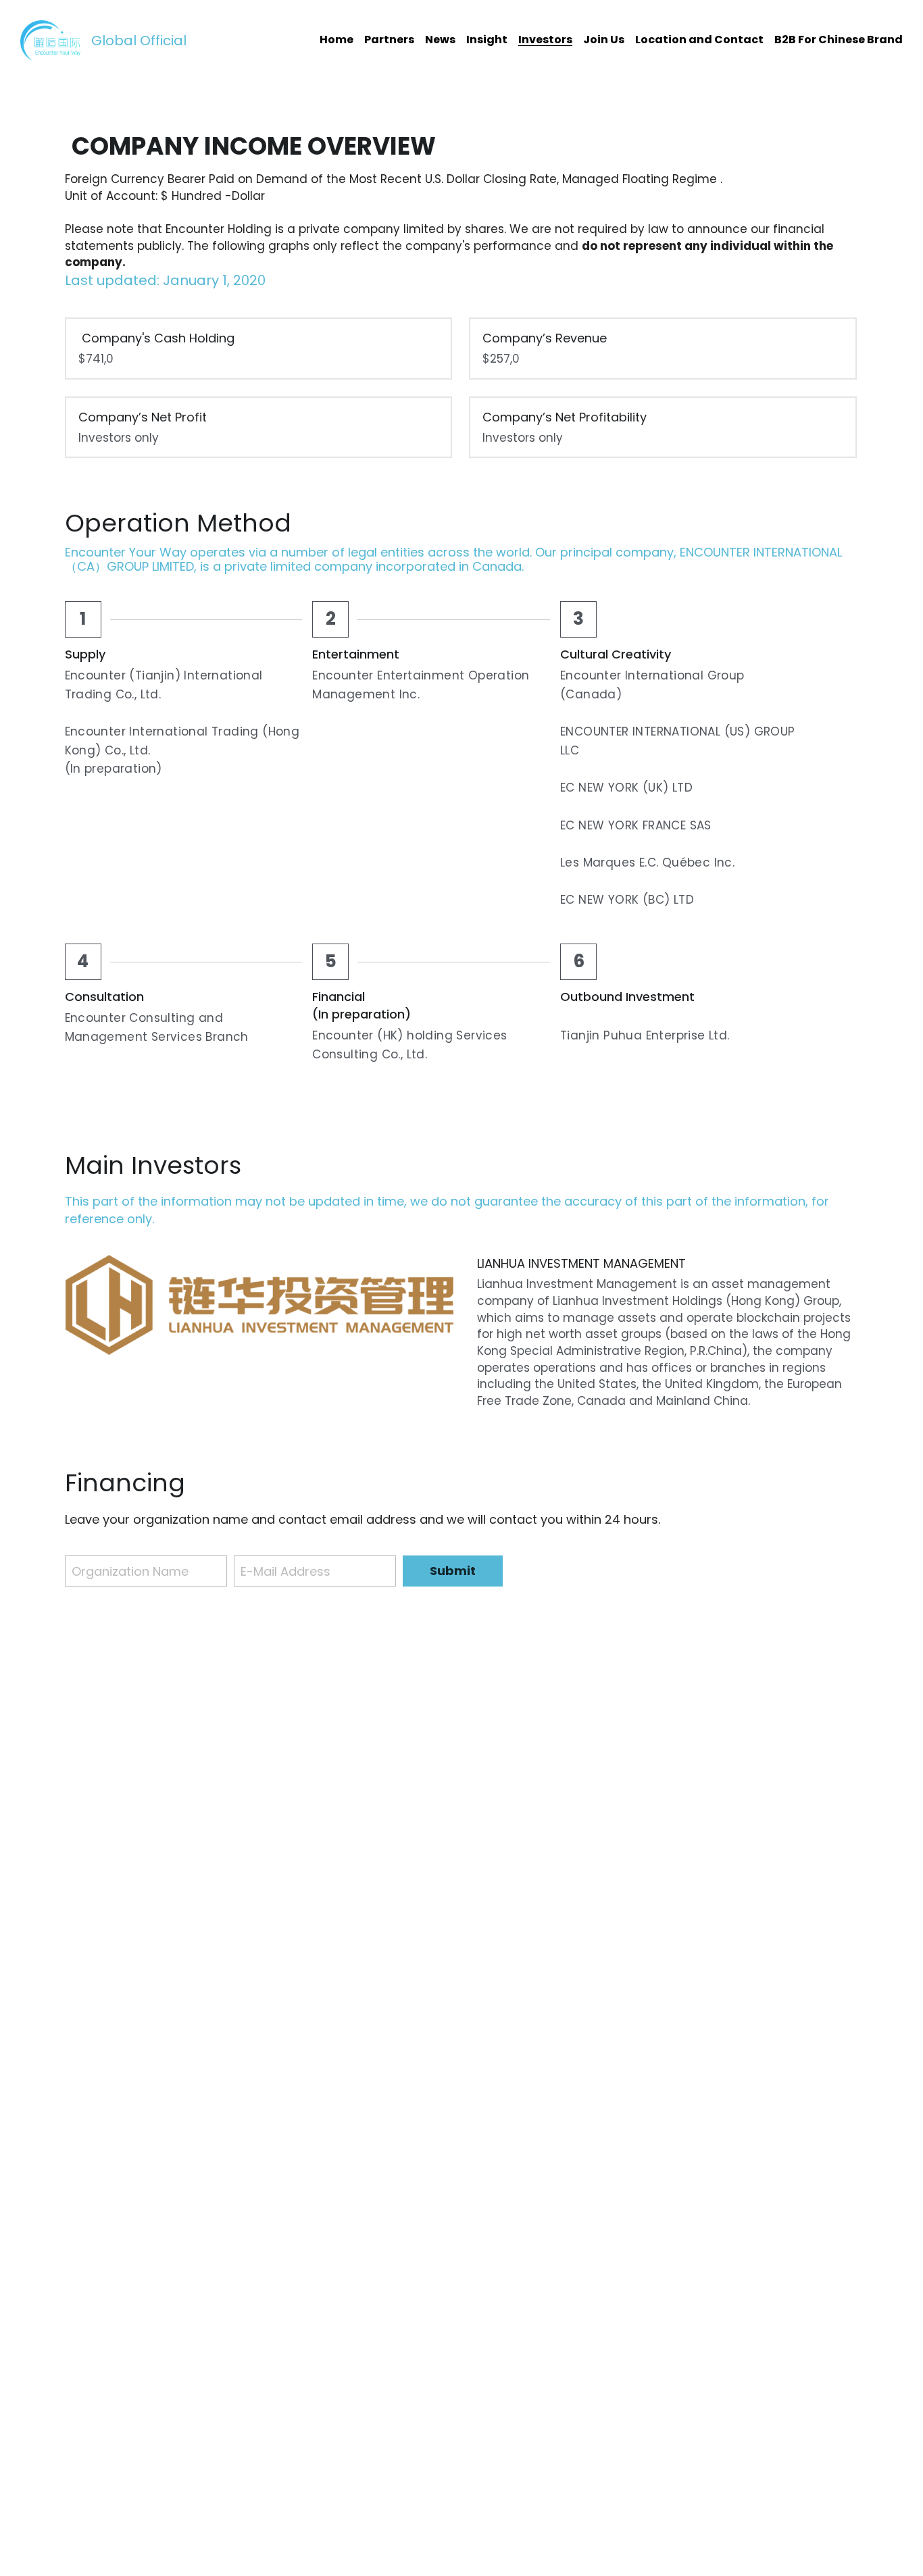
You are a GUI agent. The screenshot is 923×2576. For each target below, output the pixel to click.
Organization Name (130, 1571)
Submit (453, 1571)
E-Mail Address (285, 1571)
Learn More (150, 2524)
